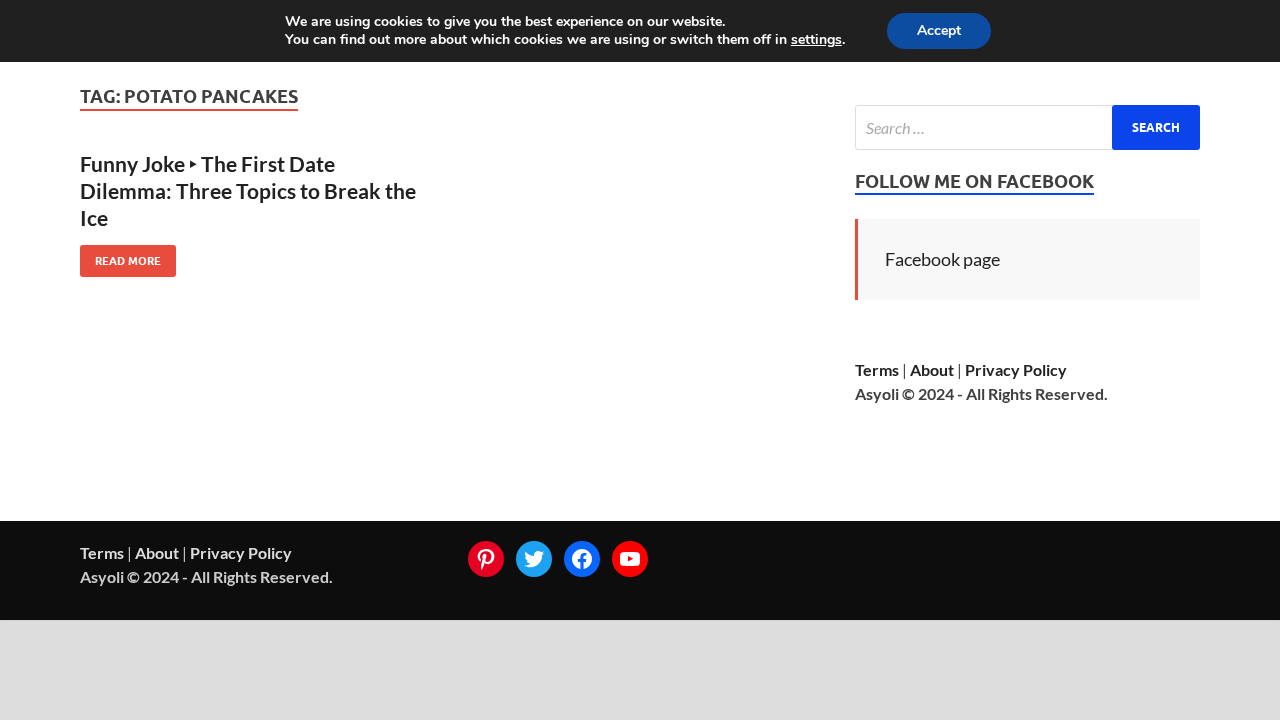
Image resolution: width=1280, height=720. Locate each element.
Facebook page (942, 259)
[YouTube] (630, 559)
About (932, 369)
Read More (120, 256)
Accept (939, 30)
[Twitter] (534, 559)
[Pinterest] (486, 559)
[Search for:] (1027, 127)
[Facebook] (582, 559)
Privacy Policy (1016, 369)
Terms (877, 369)
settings (816, 40)
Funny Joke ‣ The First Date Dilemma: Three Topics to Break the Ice (248, 191)
